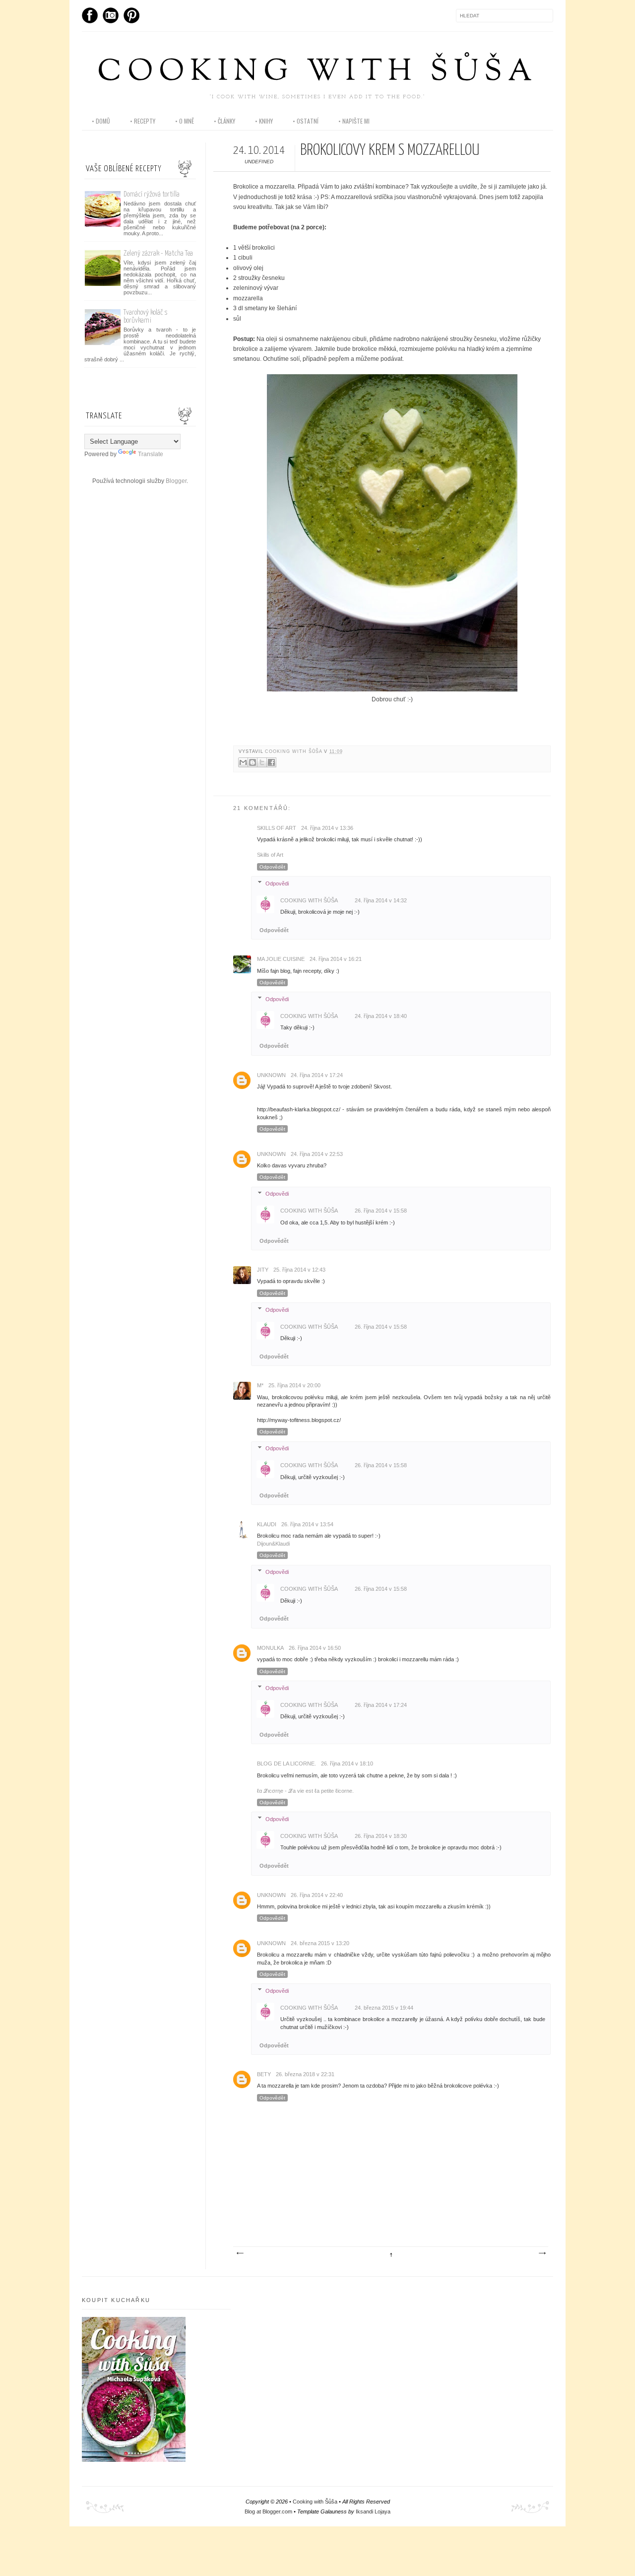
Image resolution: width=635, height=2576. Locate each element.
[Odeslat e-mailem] (243, 762)
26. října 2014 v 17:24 (381, 1705)
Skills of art (277, 828)
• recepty (143, 121)
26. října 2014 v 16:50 (315, 1648)
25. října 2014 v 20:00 (294, 1385)
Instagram (111, 15)
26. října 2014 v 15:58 (381, 1211)
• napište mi (354, 121)
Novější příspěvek (240, 2253)
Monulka (270, 1648)
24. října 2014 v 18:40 (381, 1016)
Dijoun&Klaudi (273, 1544)
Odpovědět (272, 867)
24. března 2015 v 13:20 (320, 1943)
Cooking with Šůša (317, 73)
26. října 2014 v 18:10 (347, 1763)
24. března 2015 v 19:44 (384, 2008)
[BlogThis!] (253, 762)
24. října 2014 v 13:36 (327, 828)
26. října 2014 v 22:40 (317, 1895)
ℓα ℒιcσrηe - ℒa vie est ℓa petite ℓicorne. (305, 1791)
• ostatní (306, 121)
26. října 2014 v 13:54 (307, 1524)
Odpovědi (277, 883)
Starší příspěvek (542, 2253)
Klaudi (267, 1524)
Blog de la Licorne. (286, 1763)
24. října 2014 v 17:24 (317, 1075)
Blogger (176, 481)
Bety (264, 2074)
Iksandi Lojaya (373, 2511)
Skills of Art (270, 855)
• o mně (185, 121)
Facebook (90, 15)
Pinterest (131, 15)
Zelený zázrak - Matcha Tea (158, 253)
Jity (263, 1270)
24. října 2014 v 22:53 (317, 1154)
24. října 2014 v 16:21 (336, 959)
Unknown (271, 1075)
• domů (101, 121)
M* (260, 1385)
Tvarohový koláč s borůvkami (146, 316)
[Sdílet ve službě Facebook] (271, 762)
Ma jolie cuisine (281, 959)
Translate (151, 454)
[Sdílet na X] (262, 762)
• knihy (264, 121)
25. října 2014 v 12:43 (299, 1270)
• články (224, 121)
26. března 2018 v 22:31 (305, 2074)
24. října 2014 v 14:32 (381, 900)
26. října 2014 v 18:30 (381, 1836)
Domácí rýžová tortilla (152, 194)
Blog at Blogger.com (268, 2511)
